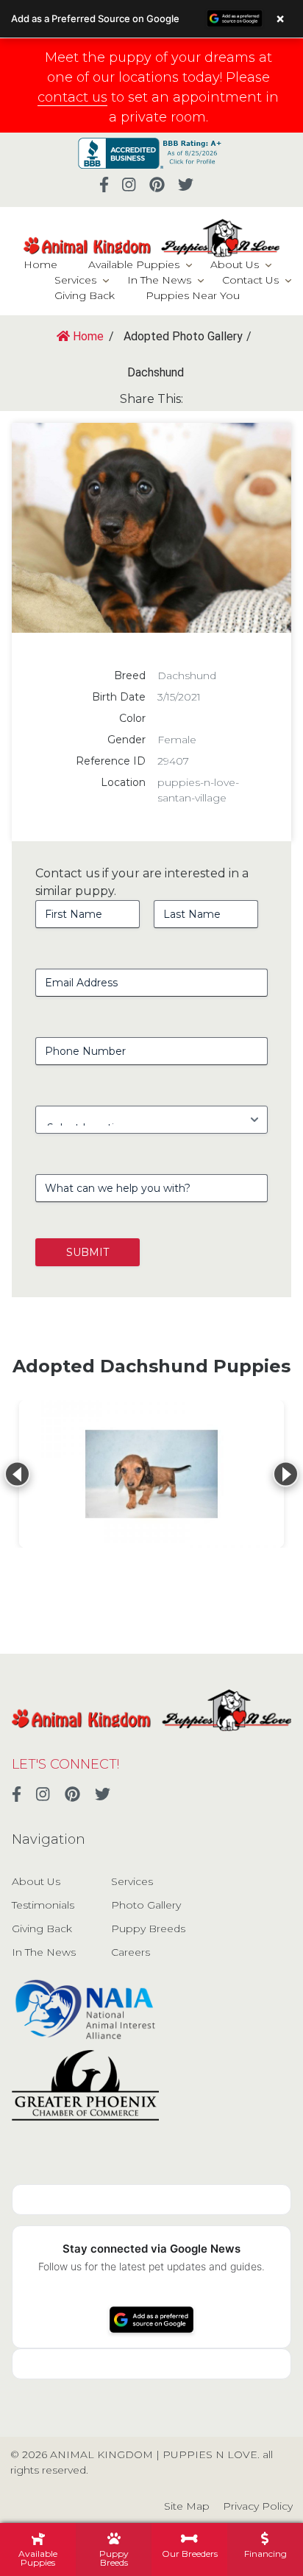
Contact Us (250, 280)
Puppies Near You (193, 295)
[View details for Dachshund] (151, 1474)
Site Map (187, 2506)
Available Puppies (134, 264)
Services (75, 280)
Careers (131, 1952)
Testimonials (43, 1905)
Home (40, 264)
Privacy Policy (258, 2506)
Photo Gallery (146, 1905)
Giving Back (85, 295)
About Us (235, 264)
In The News (159, 280)
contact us (72, 97)
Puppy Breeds (148, 1929)
